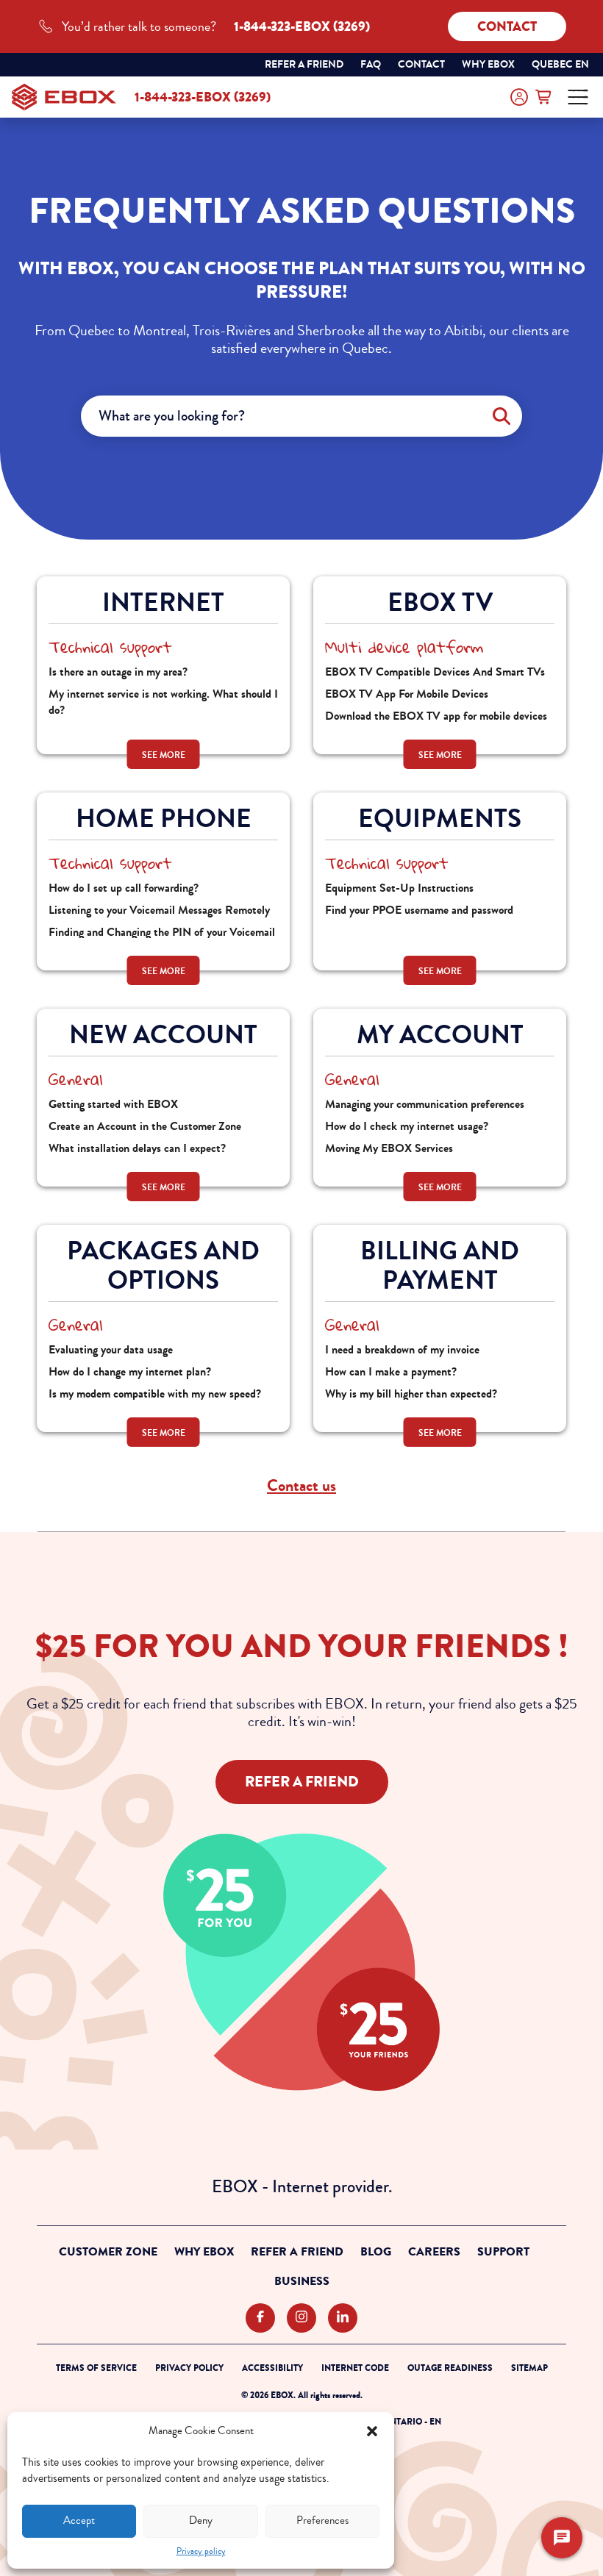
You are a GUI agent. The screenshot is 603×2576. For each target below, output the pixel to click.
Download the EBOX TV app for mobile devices (436, 716)
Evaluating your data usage (111, 1349)
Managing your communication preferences (425, 1104)
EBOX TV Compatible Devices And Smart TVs (435, 672)
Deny (201, 2520)
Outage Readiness (450, 2368)
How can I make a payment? (391, 1371)
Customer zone (108, 2252)
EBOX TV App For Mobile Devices (407, 694)
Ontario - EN (412, 2422)
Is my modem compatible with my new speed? (155, 1393)
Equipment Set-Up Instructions (399, 888)
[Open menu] (578, 97)
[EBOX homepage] (64, 97)
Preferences (322, 2520)
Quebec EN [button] (561, 66)
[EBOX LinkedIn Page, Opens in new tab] (343, 2318)
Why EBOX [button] (488, 64)
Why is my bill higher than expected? (411, 1393)
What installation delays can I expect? (137, 1148)
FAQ (371, 64)
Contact (507, 26)
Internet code (355, 2368)
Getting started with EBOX (113, 1104)
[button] (372, 2431)
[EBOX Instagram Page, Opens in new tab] (301, 2318)
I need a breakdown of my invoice (402, 1349)
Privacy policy (201, 2551)
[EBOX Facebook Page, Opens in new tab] (260, 2318)
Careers (434, 2252)
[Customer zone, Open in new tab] (519, 97)
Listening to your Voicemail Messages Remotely (159, 910)
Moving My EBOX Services (389, 1148)
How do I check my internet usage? (407, 1126)
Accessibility (272, 2368)
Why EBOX (204, 2252)
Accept (79, 2520)
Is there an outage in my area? (118, 672)
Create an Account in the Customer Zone (145, 1126)
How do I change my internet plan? (130, 1371)
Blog (376, 2252)
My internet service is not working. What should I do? (163, 702)
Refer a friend (304, 64)
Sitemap (529, 2368)
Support (503, 2252)
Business (302, 2281)
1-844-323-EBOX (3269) (203, 97)
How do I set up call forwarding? (124, 888)
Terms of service (96, 2368)
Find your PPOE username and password (419, 910)
